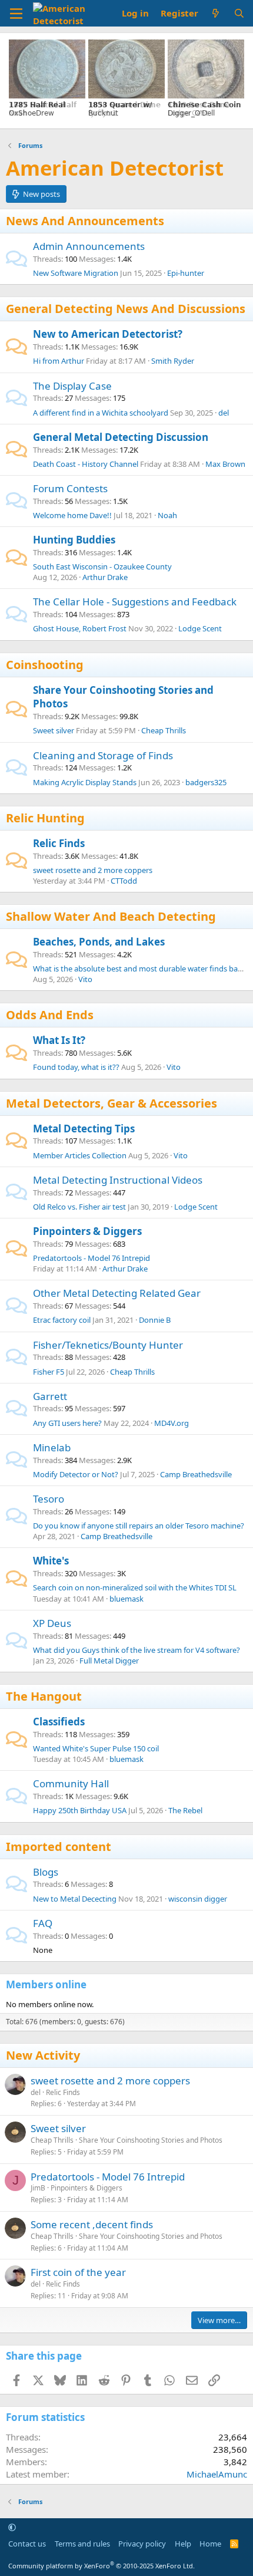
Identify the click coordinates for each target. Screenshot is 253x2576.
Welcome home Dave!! (72, 515)
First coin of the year (78, 2272)
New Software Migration (76, 273)
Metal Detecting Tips (84, 1129)
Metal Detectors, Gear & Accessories (111, 1103)
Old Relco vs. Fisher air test (79, 1207)
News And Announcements (85, 221)
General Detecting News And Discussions (126, 309)
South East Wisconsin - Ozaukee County (102, 566)
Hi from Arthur (59, 361)
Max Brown (225, 464)
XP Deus (52, 1623)
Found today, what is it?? (76, 1067)
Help (183, 2544)
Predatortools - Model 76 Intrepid (91, 1258)
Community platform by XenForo (101, 2566)
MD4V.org (172, 1423)
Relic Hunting (45, 818)
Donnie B (155, 1320)
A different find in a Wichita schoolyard (101, 413)
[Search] (239, 13)
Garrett (50, 1396)
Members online (46, 1984)
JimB (38, 2188)
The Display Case (72, 386)
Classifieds (59, 1722)
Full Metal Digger (109, 1661)
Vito (85, 979)
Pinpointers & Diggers (87, 1231)
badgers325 (206, 782)
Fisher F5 (49, 1372)
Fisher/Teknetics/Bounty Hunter (108, 1345)
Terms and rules (82, 2544)
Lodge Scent (200, 628)
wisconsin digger (198, 1899)
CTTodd (124, 881)
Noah (167, 515)
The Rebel (185, 1810)
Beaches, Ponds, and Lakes (99, 942)
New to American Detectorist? (108, 334)
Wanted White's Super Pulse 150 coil (96, 1748)
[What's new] (216, 13)
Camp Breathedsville (196, 1474)
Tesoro (49, 1499)
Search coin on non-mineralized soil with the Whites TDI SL (135, 1587)
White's (51, 1561)
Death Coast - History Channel (86, 464)
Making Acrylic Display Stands (85, 782)
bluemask (126, 1599)
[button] (12, 2527)
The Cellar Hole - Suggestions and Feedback (135, 602)
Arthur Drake (105, 577)
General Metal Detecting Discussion (121, 437)
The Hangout (44, 1696)
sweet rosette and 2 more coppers (93, 870)
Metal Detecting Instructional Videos (118, 1180)
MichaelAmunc (217, 2474)
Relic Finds (59, 843)
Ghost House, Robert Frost (80, 628)
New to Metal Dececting (75, 1899)
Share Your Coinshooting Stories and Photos (151, 2140)
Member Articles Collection (80, 1155)
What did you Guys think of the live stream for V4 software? (137, 1650)
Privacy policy (142, 2544)
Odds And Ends (50, 1015)
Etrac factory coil (62, 1320)
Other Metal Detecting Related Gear (117, 1293)
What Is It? (59, 1040)
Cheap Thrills (164, 730)
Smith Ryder (173, 361)
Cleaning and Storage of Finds (103, 755)
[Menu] (16, 14)
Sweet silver (54, 730)
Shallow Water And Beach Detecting (111, 916)
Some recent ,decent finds (92, 2224)
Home (210, 2544)
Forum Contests (70, 488)
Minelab (52, 1447)
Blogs (46, 1872)
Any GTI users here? (67, 1423)
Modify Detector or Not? (76, 1474)
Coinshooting (45, 665)
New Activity (43, 2055)
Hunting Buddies (74, 540)
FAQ (43, 1923)
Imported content (59, 1847)
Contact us (27, 2544)
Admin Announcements (89, 246)
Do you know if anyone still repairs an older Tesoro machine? (139, 1526)
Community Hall (71, 1783)
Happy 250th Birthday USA (80, 1810)
